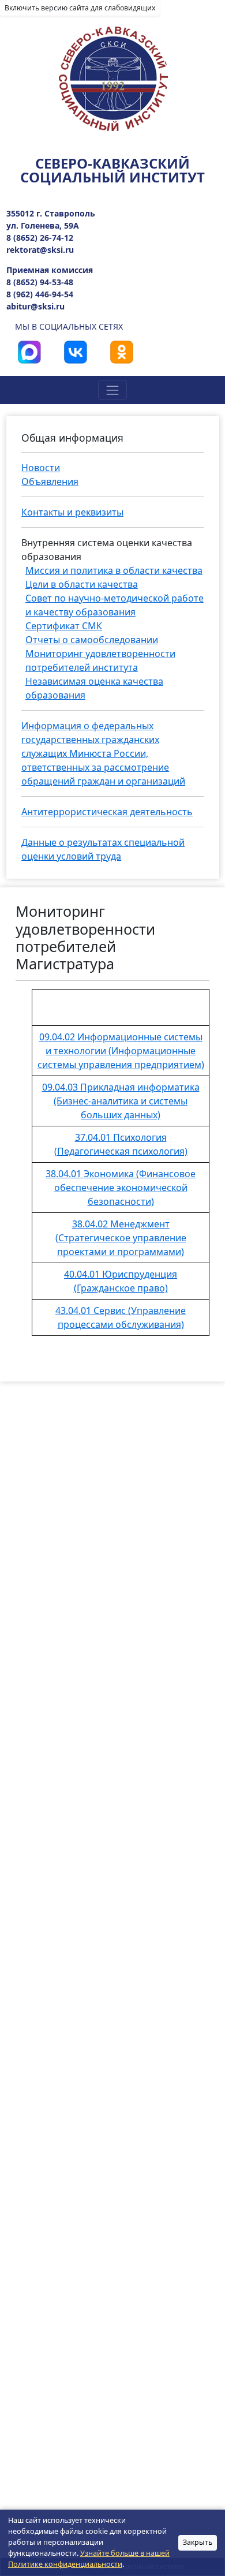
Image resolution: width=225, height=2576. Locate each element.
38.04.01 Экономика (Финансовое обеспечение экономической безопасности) (121, 1188)
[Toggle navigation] (112, 390)
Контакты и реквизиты (72, 512)
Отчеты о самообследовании (92, 640)
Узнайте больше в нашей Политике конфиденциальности (89, 2559)
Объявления (50, 481)
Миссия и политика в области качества (114, 570)
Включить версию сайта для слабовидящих (80, 8)
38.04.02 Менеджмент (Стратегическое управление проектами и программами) (121, 1238)
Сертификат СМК (64, 626)
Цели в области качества (82, 584)
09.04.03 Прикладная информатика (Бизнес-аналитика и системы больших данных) (121, 1101)
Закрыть (198, 2542)
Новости (41, 468)
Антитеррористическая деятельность (107, 812)
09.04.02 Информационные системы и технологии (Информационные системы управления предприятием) (121, 1051)
